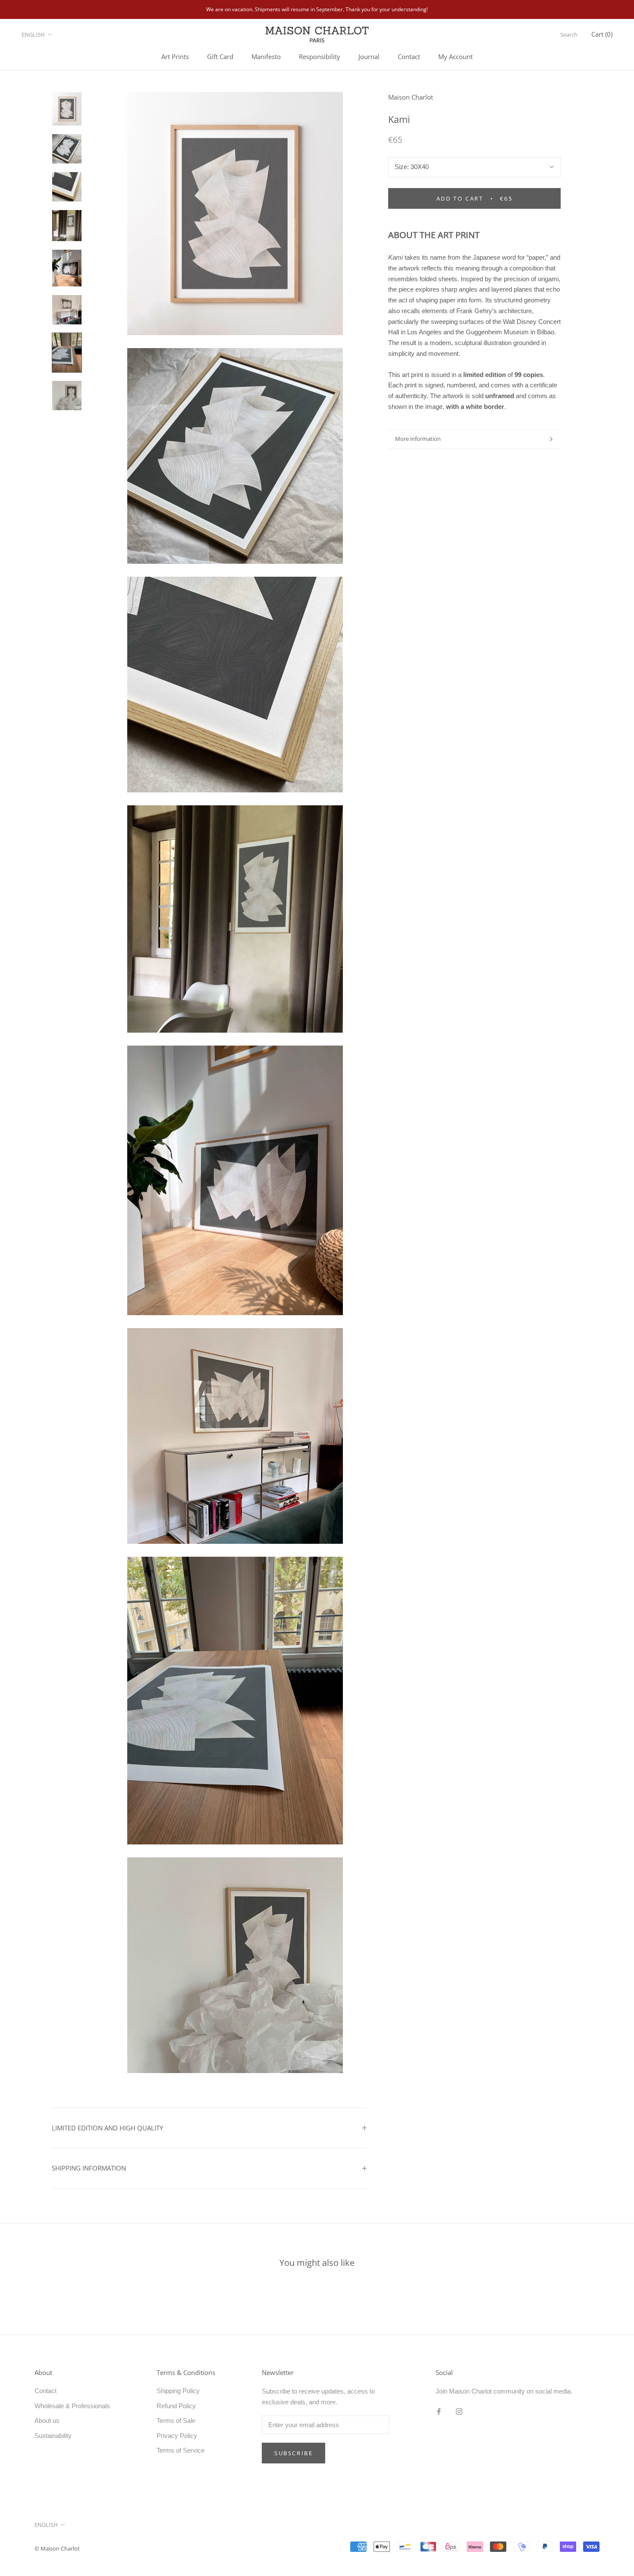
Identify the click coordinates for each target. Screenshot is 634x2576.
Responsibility (320, 57)
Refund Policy (176, 2406)
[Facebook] (439, 2411)
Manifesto (266, 57)
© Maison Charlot (57, 2548)
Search (569, 35)
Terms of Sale (176, 2420)
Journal (369, 57)
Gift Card (220, 57)
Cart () (602, 34)
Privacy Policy (177, 2436)
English (33, 35)
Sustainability (53, 2436)
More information (418, 439)
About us (47, 2420)
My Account (455, 57)
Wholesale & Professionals (72, 2406)
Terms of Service (180, 2450)
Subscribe (293, 2453)
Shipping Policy (178, 2391)
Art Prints (175, 57)
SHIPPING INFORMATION (89, 2168)
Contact (409, 57)
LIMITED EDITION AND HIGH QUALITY (107, 2128)
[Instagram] (459, 2411)
